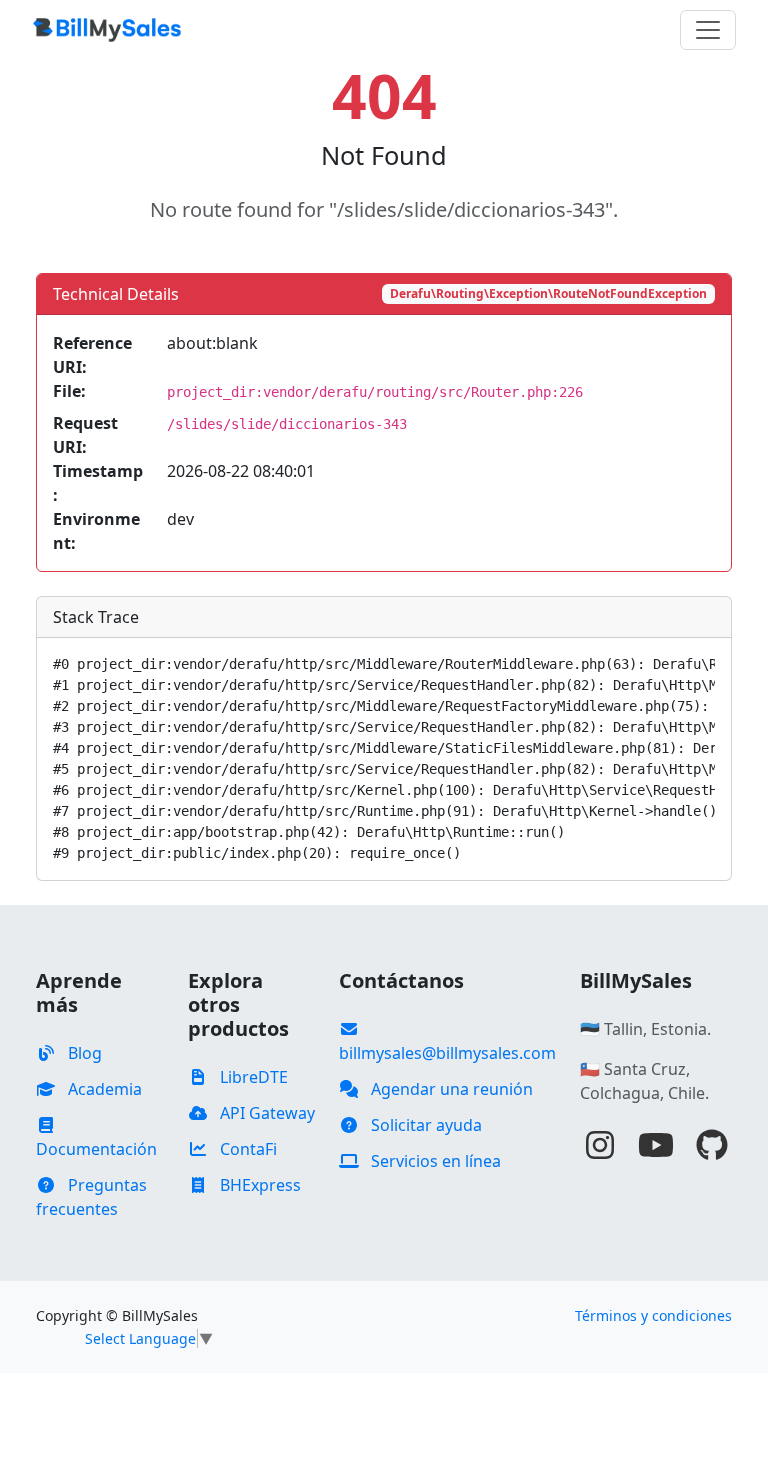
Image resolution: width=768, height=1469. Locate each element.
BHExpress (258, 1185)
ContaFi (246, 1149)
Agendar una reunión (450, 1089)
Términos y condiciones (653, 1315)
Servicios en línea (434, 1161)
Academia (103, 1089)
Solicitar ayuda (424, 1125)
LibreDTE (252, 1077)
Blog (83, 1053)
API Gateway (265, 1113)
